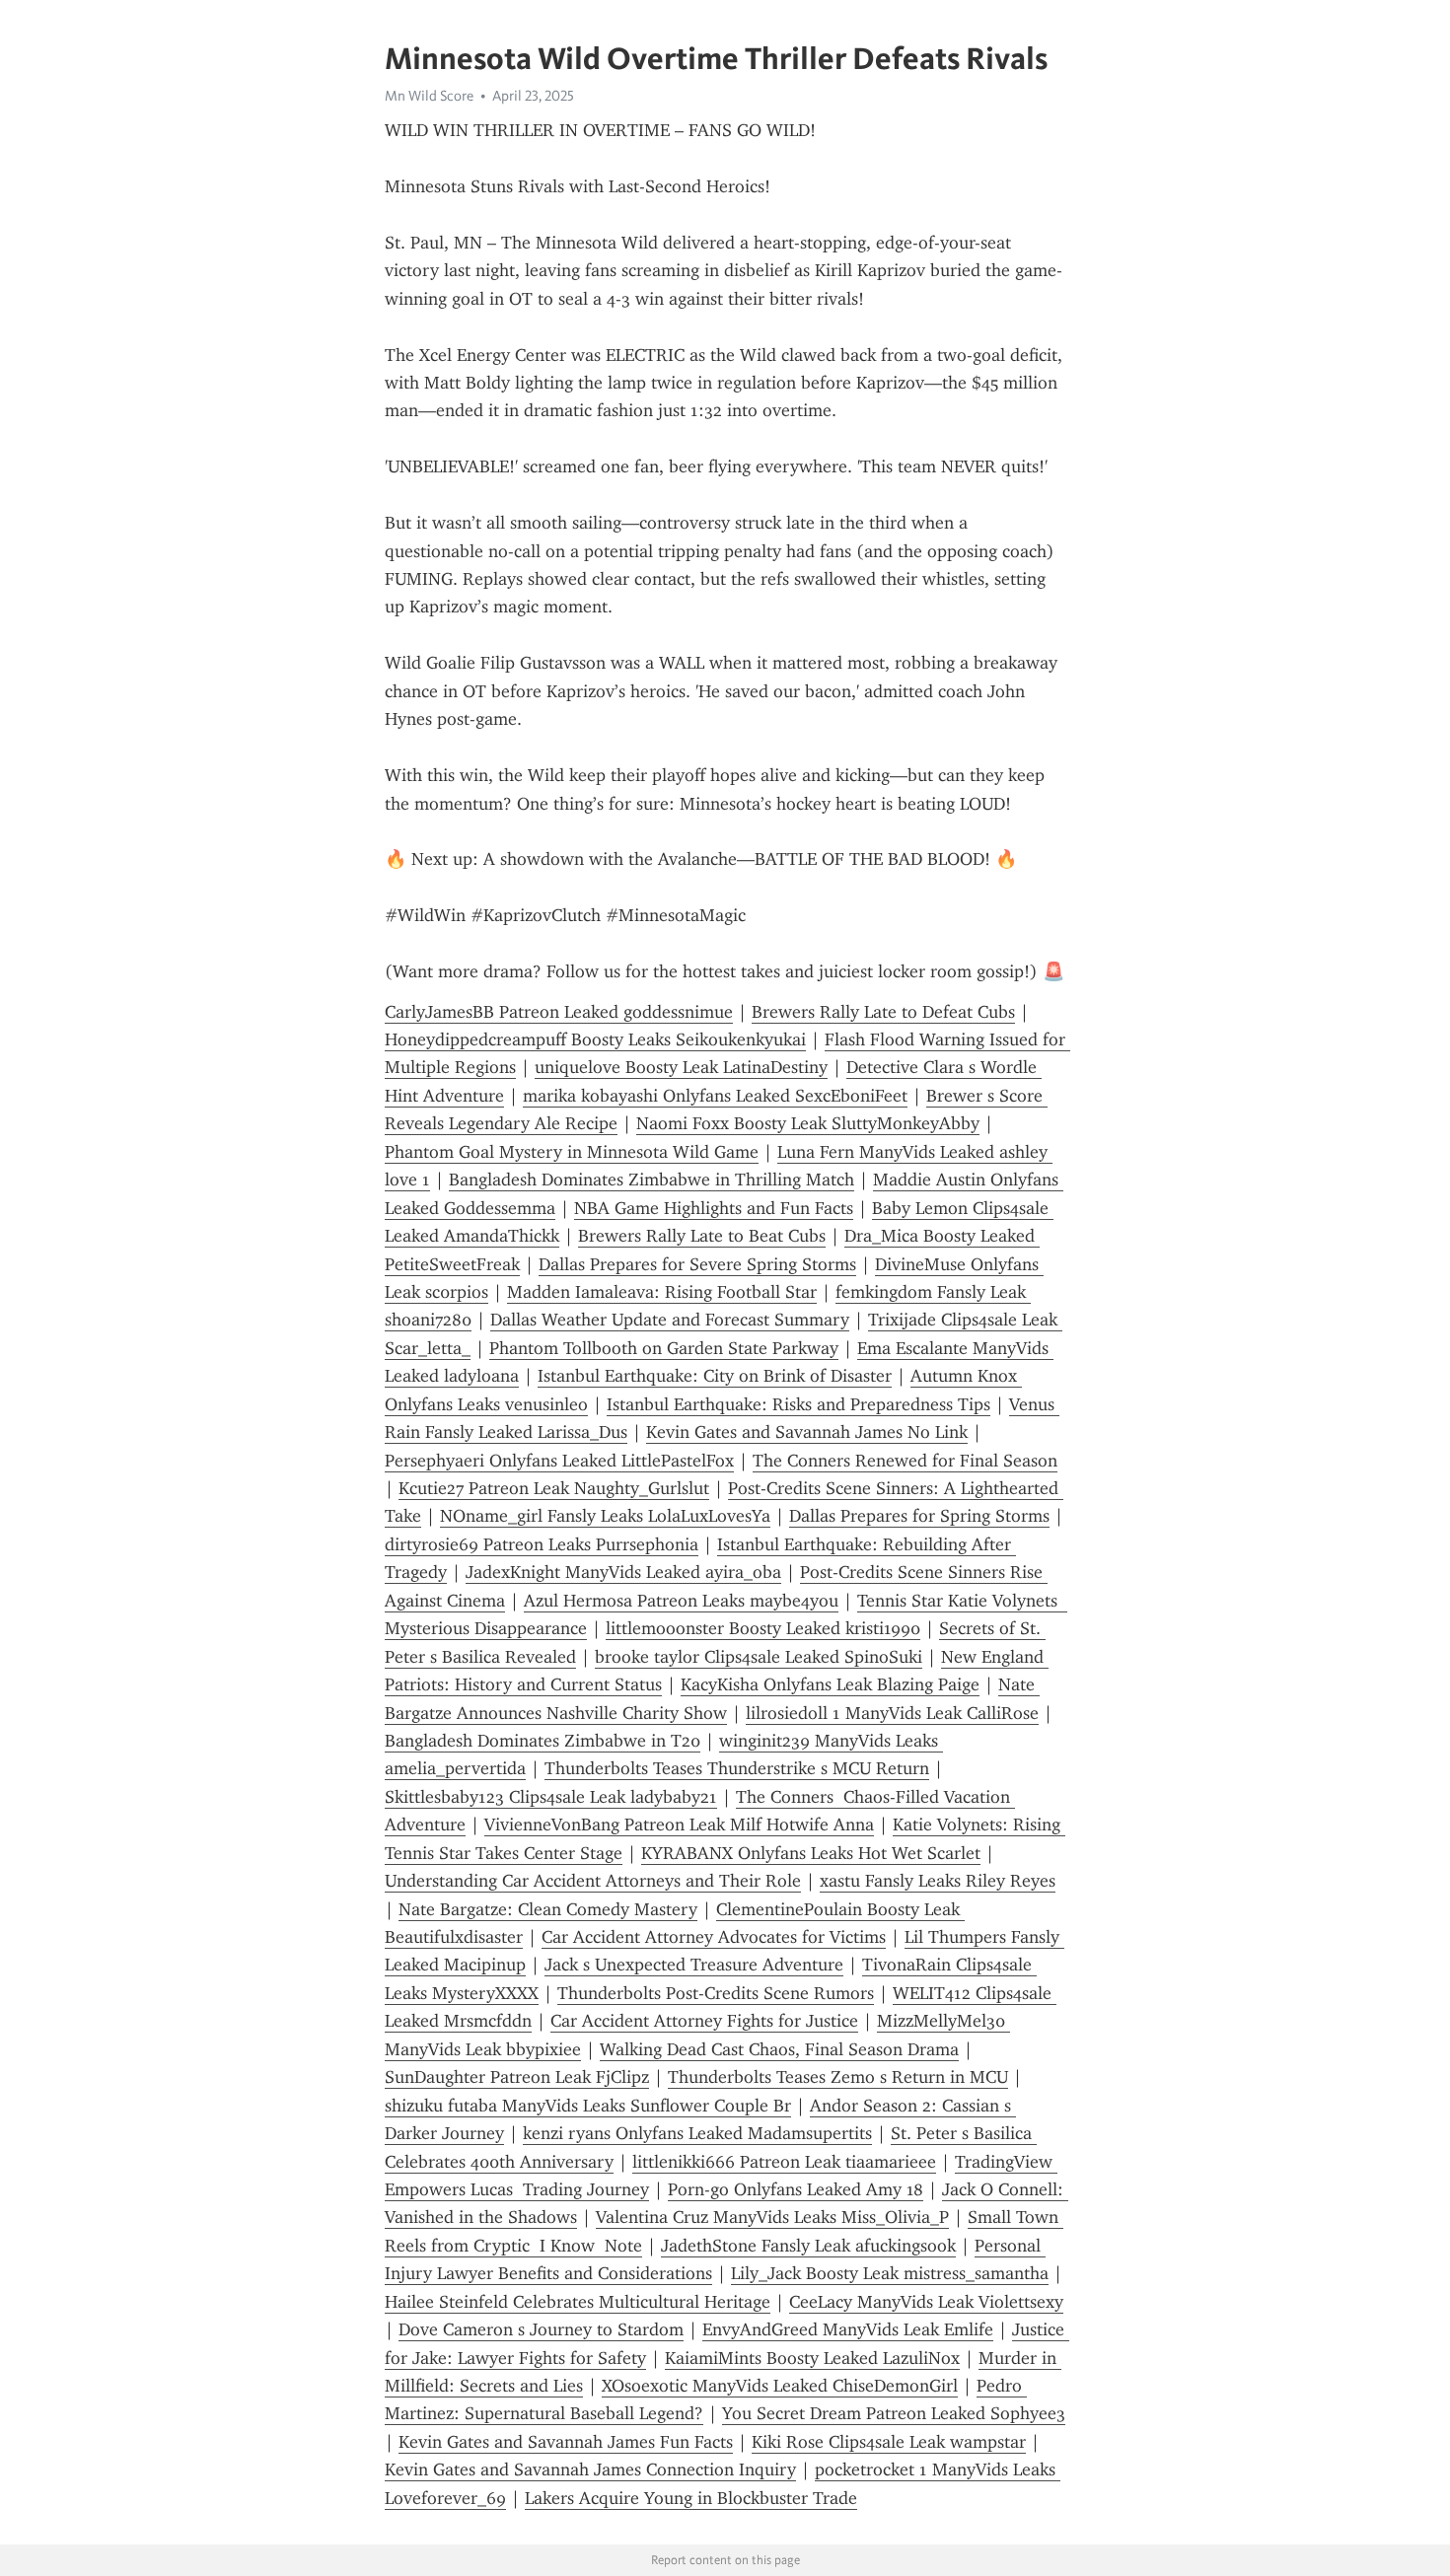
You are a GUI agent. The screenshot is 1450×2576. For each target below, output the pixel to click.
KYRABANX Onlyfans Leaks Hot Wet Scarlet (811, 1853)
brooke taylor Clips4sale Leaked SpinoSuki (759, 1657)
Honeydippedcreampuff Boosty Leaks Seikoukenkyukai (595, 1039)
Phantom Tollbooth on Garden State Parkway (664, 1348)
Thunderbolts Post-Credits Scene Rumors (716, 1993)
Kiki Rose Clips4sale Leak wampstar (889, 2442)
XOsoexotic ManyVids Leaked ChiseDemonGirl (780, 2386)
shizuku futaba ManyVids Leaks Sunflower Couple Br (588, 2106)
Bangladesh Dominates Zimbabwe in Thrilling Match (652, 1180)
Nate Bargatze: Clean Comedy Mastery (548, 1909)
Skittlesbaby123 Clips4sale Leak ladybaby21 (551, 1797)
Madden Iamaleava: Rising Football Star (662, 1292)
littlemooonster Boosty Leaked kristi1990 (763, 1628)
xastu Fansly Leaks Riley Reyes (938, 1881)
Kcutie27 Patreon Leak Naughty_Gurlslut (554, 1488)
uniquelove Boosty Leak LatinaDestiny (681, 1067)
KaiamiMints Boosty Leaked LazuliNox (812, 2358)
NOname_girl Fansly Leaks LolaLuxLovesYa (605, 1516)
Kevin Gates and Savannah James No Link (807, 1432)
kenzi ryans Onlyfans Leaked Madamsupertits (697, 2133)
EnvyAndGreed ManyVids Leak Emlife (848, 2329)
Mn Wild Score (429, 96)
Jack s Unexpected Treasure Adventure (694, 1965)
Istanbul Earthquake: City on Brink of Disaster (715, 1376)
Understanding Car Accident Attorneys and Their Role (593, 1881)
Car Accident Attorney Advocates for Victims (714, 1937)
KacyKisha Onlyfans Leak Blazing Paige (830, 1684)
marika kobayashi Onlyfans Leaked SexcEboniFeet (715, 1096)
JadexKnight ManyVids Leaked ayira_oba (623, 1572)
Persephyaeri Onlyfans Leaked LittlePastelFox (559, 1461)
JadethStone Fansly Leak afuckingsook (808, 2246)
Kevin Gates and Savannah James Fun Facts (566, 2442)
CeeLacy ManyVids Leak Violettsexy (926, 2302)
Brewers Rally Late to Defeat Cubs (883, 1012)
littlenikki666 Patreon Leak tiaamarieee (784, 2162)
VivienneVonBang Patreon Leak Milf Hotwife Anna (679, 1825)
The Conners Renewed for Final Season (905, 1461)
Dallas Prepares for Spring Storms (919, 1516)
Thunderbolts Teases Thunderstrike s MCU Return (737, 1768)
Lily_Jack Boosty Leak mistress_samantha (890, 2273)
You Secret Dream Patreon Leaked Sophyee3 (894, 2413)
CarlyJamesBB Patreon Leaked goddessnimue (559, 1012)
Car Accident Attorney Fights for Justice (704, 2021)
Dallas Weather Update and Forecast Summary (670, 1320)
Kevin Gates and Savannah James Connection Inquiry (590, 2469)
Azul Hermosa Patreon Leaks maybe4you (681, 1601)
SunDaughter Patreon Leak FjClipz (517, 2077)
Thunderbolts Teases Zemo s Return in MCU (838, 2077)
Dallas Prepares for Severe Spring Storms (697, 1264)
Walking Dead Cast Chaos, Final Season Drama (779, 2049)
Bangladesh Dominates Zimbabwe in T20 (543, 1741)
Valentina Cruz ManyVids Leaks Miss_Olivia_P (772, 2217)
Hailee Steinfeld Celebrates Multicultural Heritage (578, 2302)
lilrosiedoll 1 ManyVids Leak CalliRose (892, 1713)
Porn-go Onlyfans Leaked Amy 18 (796, 2189)
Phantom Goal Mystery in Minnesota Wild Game (572, 1152)
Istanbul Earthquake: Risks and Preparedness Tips (798, 1404)
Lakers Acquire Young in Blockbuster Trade (691, 2498)
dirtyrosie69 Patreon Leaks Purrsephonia (542, 1544)
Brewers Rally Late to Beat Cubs (702, 1236)
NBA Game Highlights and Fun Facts (714, 1208)
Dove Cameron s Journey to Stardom (541, 2329)
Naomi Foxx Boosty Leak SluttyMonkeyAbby (808, 1123)
